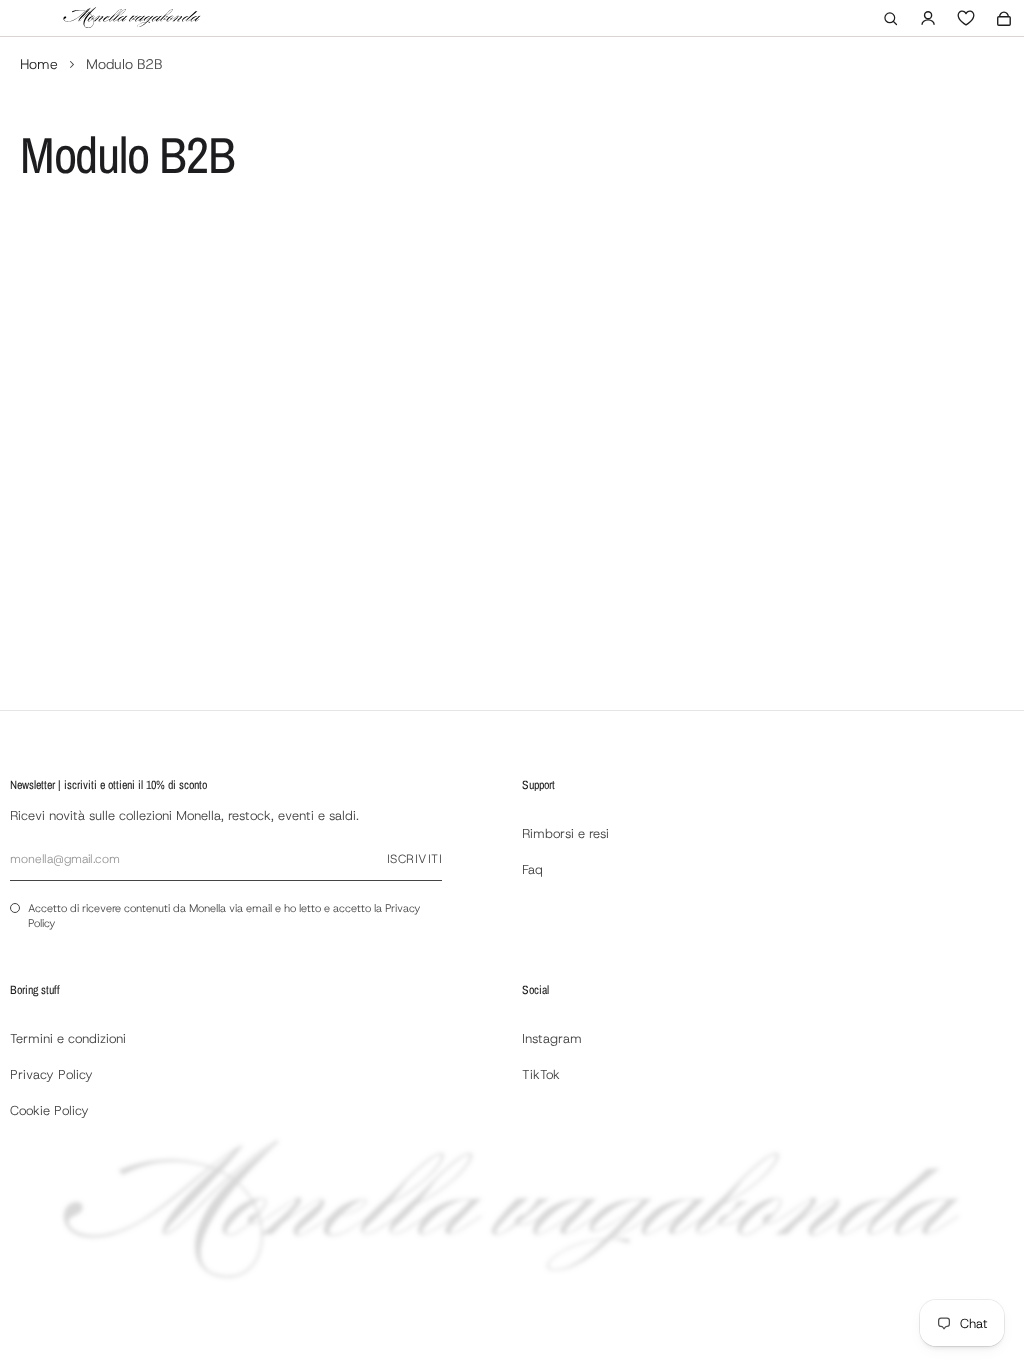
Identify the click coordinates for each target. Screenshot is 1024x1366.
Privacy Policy (580, 875)
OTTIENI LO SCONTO (514, 832)
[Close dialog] (711, 425)
